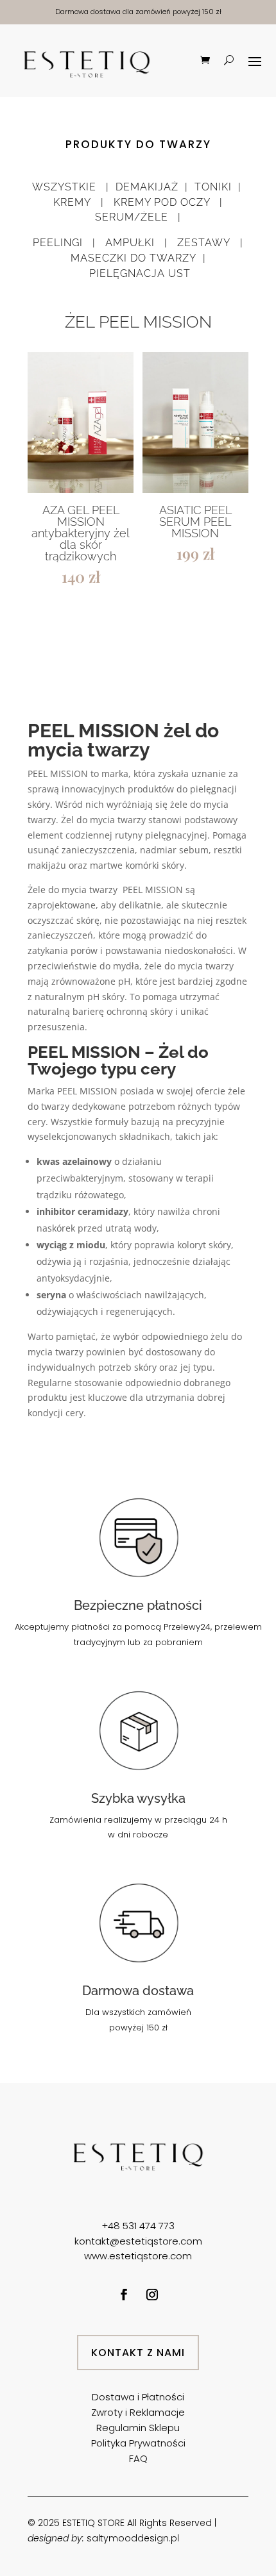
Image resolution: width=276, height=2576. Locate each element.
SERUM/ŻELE (132, 217)
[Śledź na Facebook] (124, 2295)
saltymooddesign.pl (133, 2538)
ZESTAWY (204, 243)
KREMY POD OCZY (167, 202)
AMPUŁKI (128, 243)
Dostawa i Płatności (138, 2397)
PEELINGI (59, 243)
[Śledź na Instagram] (152, 2295)
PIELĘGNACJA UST (140, 273)
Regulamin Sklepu (138, 2428)
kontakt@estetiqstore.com (138, 2241)
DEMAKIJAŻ (147, 187)
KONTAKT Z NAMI (138, 2353)
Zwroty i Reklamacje (138, 2412)
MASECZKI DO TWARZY (132, 258)
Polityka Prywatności (138, 2443)
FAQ (138, 2458)
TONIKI (213, 187)
